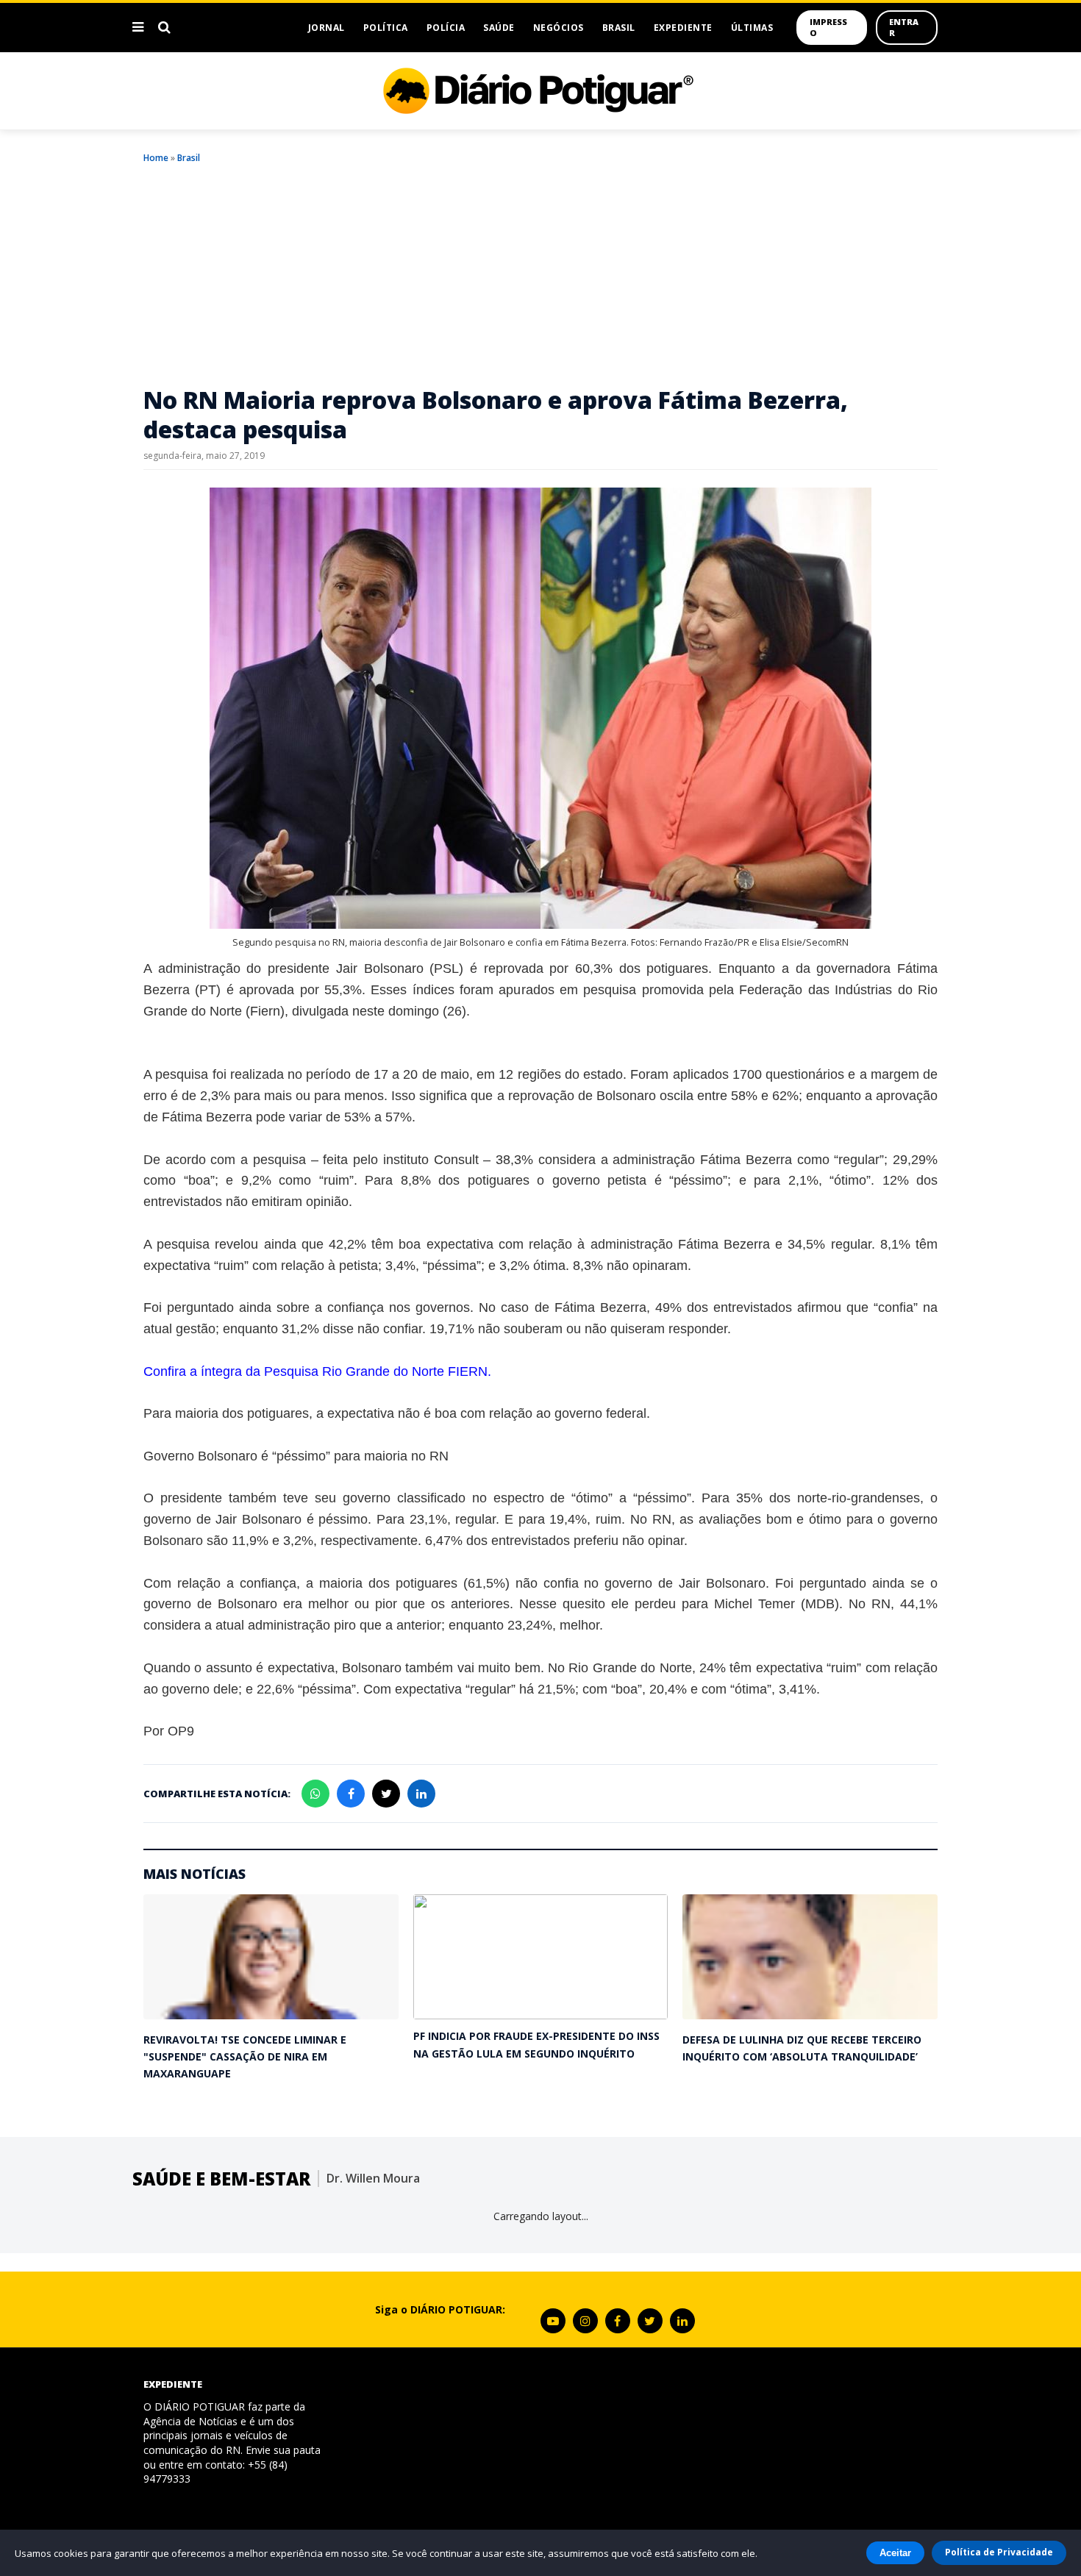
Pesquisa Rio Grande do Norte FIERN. (378, 1371)
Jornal (327, 28)
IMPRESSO (828, 27)
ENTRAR (904, 27)
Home (156, 158)
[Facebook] (618, 2321)
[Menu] (138, 27)
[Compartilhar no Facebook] (351, 1794)
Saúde (499, 28)
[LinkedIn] (682, 2321)
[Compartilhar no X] (386, 1794)
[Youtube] (553, 2321)
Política (386, 28)
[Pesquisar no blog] (164, 27)
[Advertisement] (540, 275)
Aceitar (895, 2553)
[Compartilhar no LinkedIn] (421, 1794)
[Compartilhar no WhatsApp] (315, 1794)
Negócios (559, 28)
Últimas (752, 28)
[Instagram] (585, 2321)
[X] (650, 2321)
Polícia (446, 28)
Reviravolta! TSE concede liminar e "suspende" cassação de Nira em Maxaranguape (245, 2057)
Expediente (683, 28)
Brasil (619, 28)
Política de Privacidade (999, 2552)
